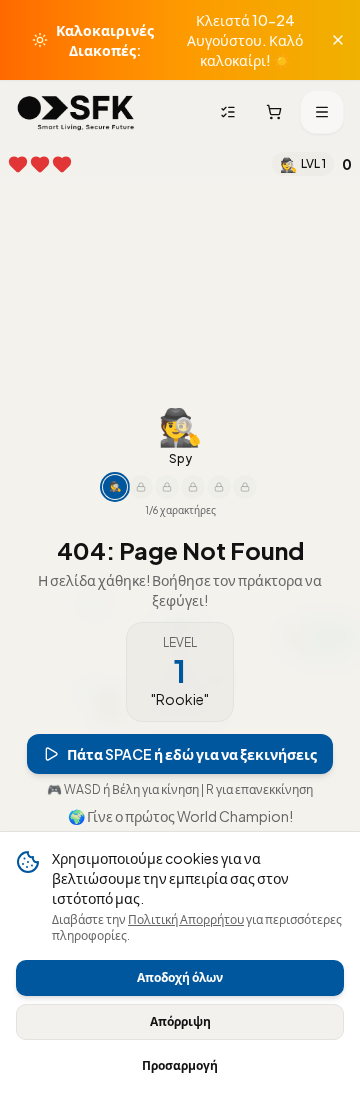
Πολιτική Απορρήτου (186, 919)
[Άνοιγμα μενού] (322, 112)
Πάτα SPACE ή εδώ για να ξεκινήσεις (192, 754)
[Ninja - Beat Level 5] (141, 487)
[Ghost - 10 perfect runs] (167, 487)
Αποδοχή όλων (180, 977)
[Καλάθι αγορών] (274, 112)
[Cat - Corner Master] (219, 487)
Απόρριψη (180, 1021)
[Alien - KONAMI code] (245, 487)
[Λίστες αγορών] (228, 112)
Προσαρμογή (180, 1065)
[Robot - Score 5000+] (193, 487)
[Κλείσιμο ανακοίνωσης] (338, 40)
